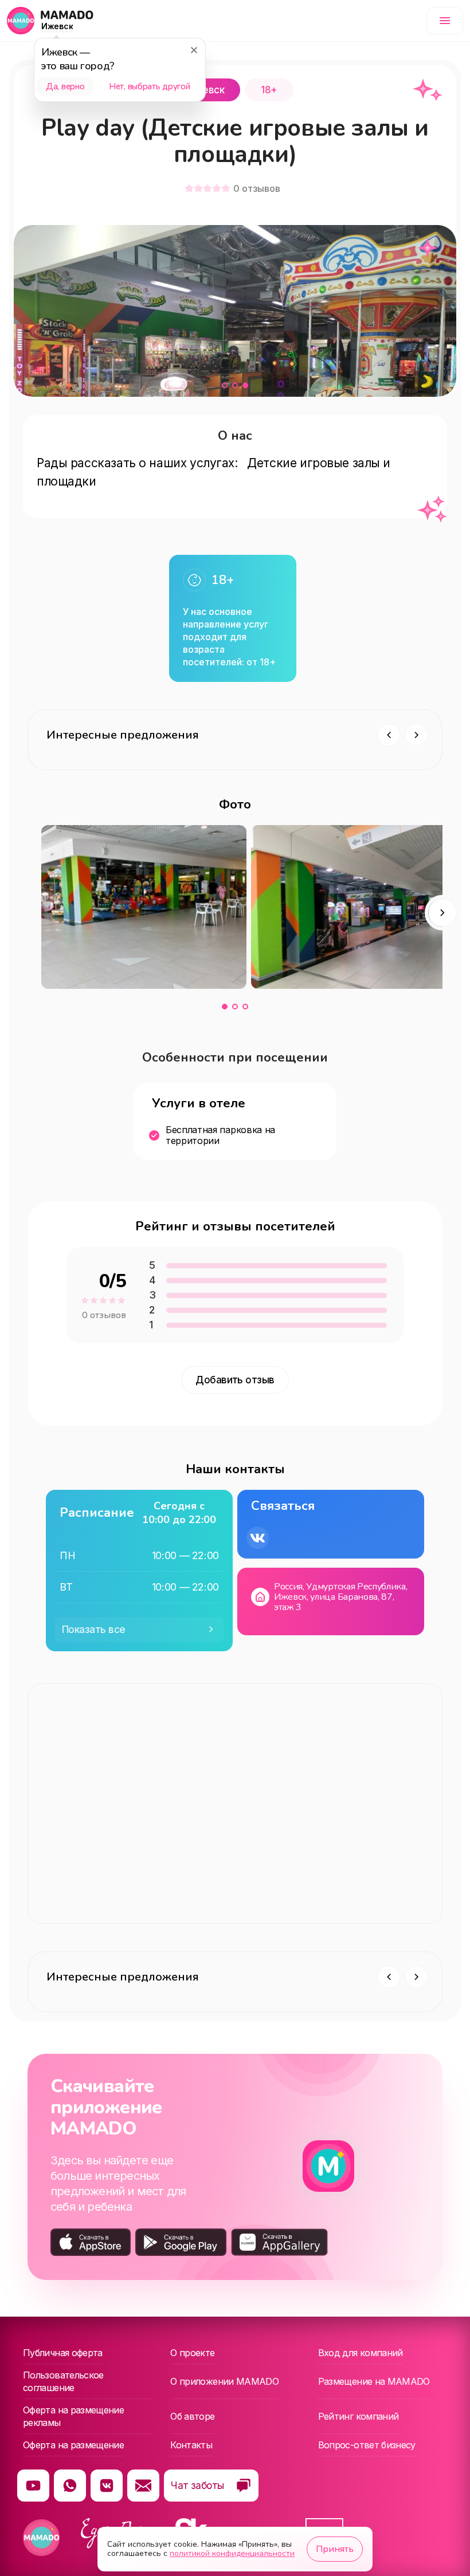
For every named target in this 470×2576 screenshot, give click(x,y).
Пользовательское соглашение (63, 2381)
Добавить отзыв (235, 1380)
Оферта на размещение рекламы (73, 2416)
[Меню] (445, 21)
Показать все (94, 1630)
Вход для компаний (361, 2353)
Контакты (191, 2445)
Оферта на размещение (73, 2445)
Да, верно (65, 86)
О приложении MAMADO (224, 2381)
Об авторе (192, 2416)
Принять (335, 2549)
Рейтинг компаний (359, 2416)
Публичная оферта (63, 2353)
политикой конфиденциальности (232, 2553)
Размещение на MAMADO (374, 2381)
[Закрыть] (194, 50)
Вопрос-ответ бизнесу (367, 2445)
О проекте (192, 2353)
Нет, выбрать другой (149, 86)
